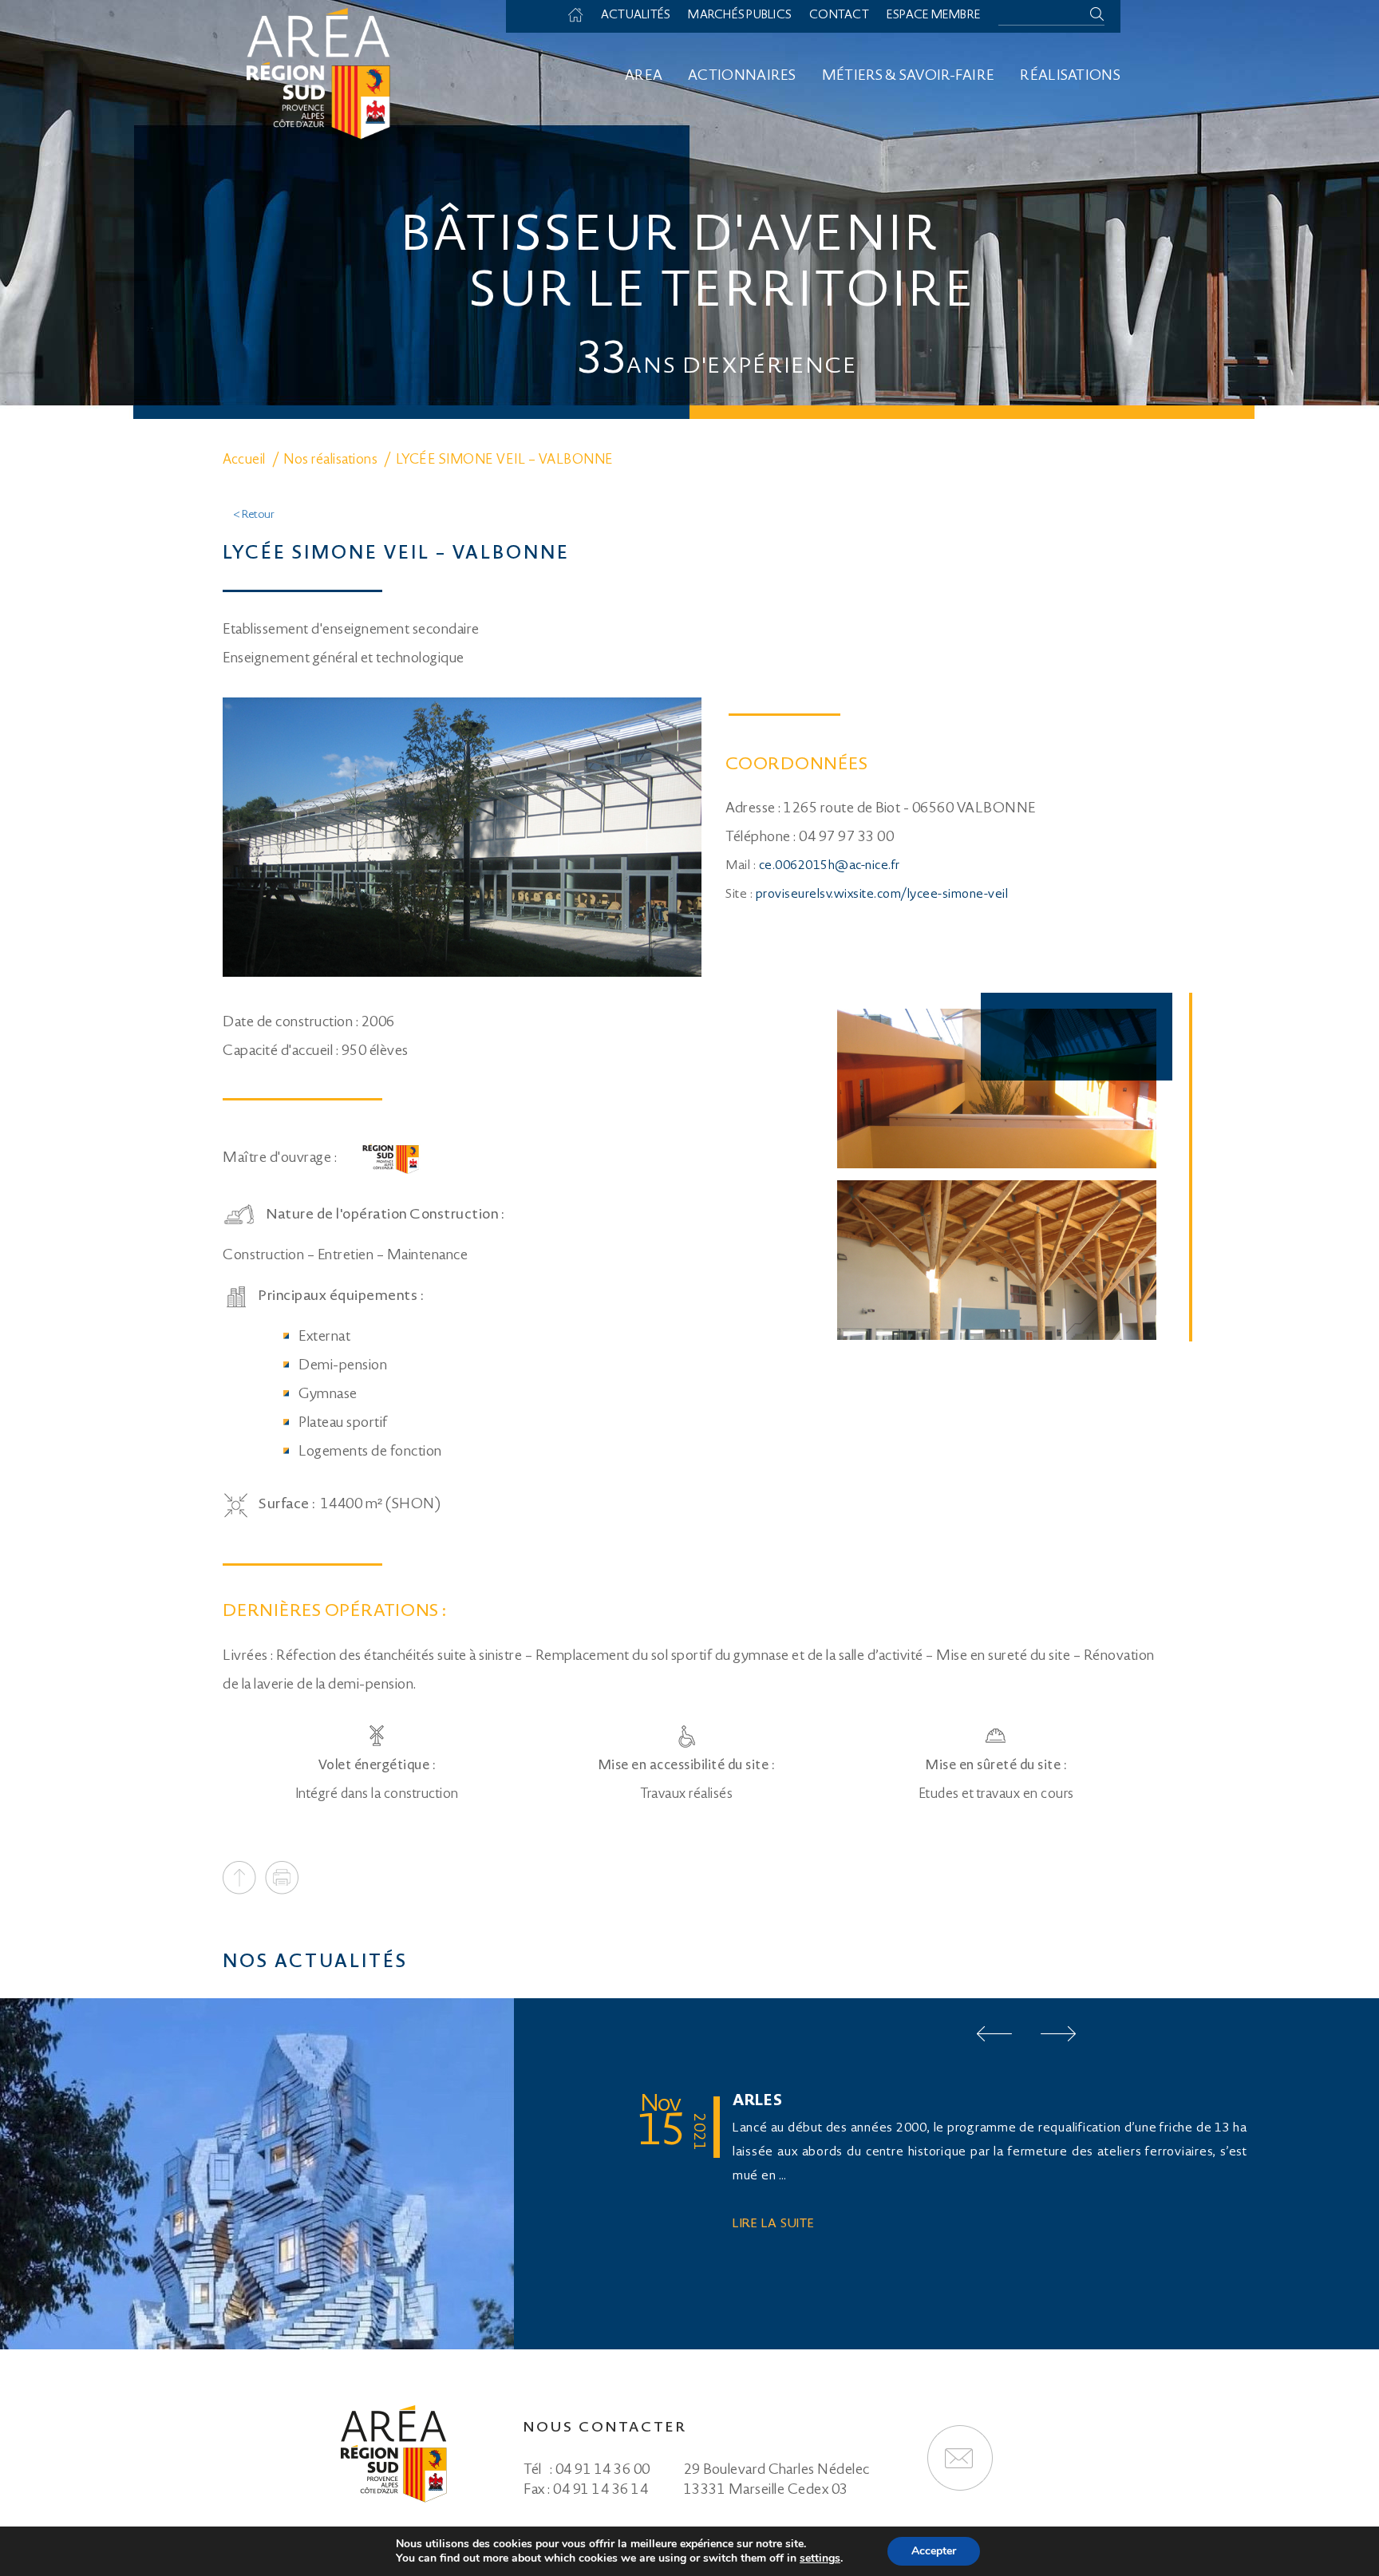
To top (239, 1878)
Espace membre (934, 16)
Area (644, 77)
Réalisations (1070, 77)
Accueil (583, 16)
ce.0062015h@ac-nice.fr (830, 866)
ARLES (758, 2102)
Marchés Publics (740, 16)
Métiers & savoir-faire (909, 77)
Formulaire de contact (960, 2458)
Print (282, 1878)
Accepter (934, 2551)
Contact (839, 16)
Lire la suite (774, 2224)
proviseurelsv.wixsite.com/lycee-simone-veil (882, 895)
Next (1058, 2034)
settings (820, 2558)
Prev (994, 2034)
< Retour (254, 516)
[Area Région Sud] (318, 72)
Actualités (636, 16)
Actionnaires (742, 77)
